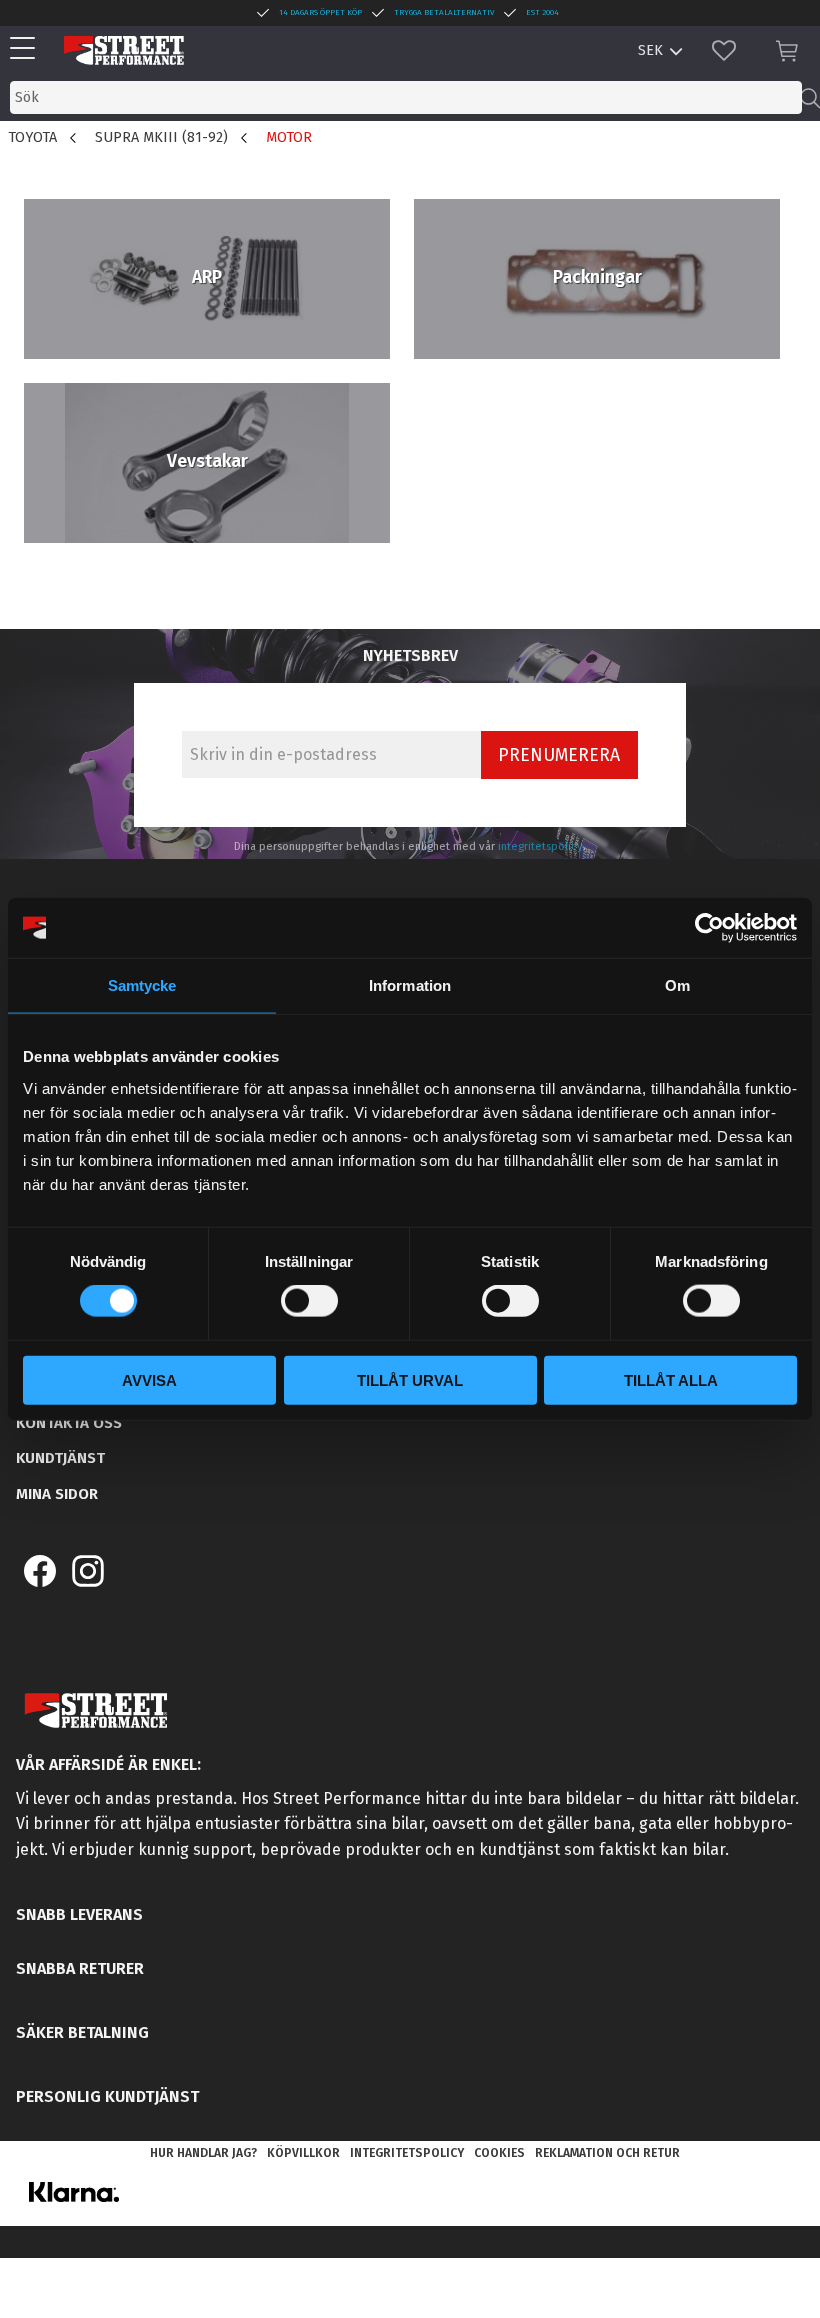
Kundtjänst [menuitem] (60, 1458)
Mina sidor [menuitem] (57, 1494)
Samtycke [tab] (142, 985)
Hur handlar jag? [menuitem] (203, 2153)
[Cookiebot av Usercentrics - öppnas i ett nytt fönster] (709, 928)
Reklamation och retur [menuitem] (607, 2153)
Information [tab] (410, 985)
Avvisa (149, 1379)
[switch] (309, 1301)
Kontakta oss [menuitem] (69, 1423)
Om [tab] (677, 985)
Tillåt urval (410, 1379)
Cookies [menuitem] (499, 2153)
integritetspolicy (540, 846)
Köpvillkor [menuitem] (303, 2153)
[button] (27, 49)
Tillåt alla (671, 1379)
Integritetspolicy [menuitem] (407, 2153)
